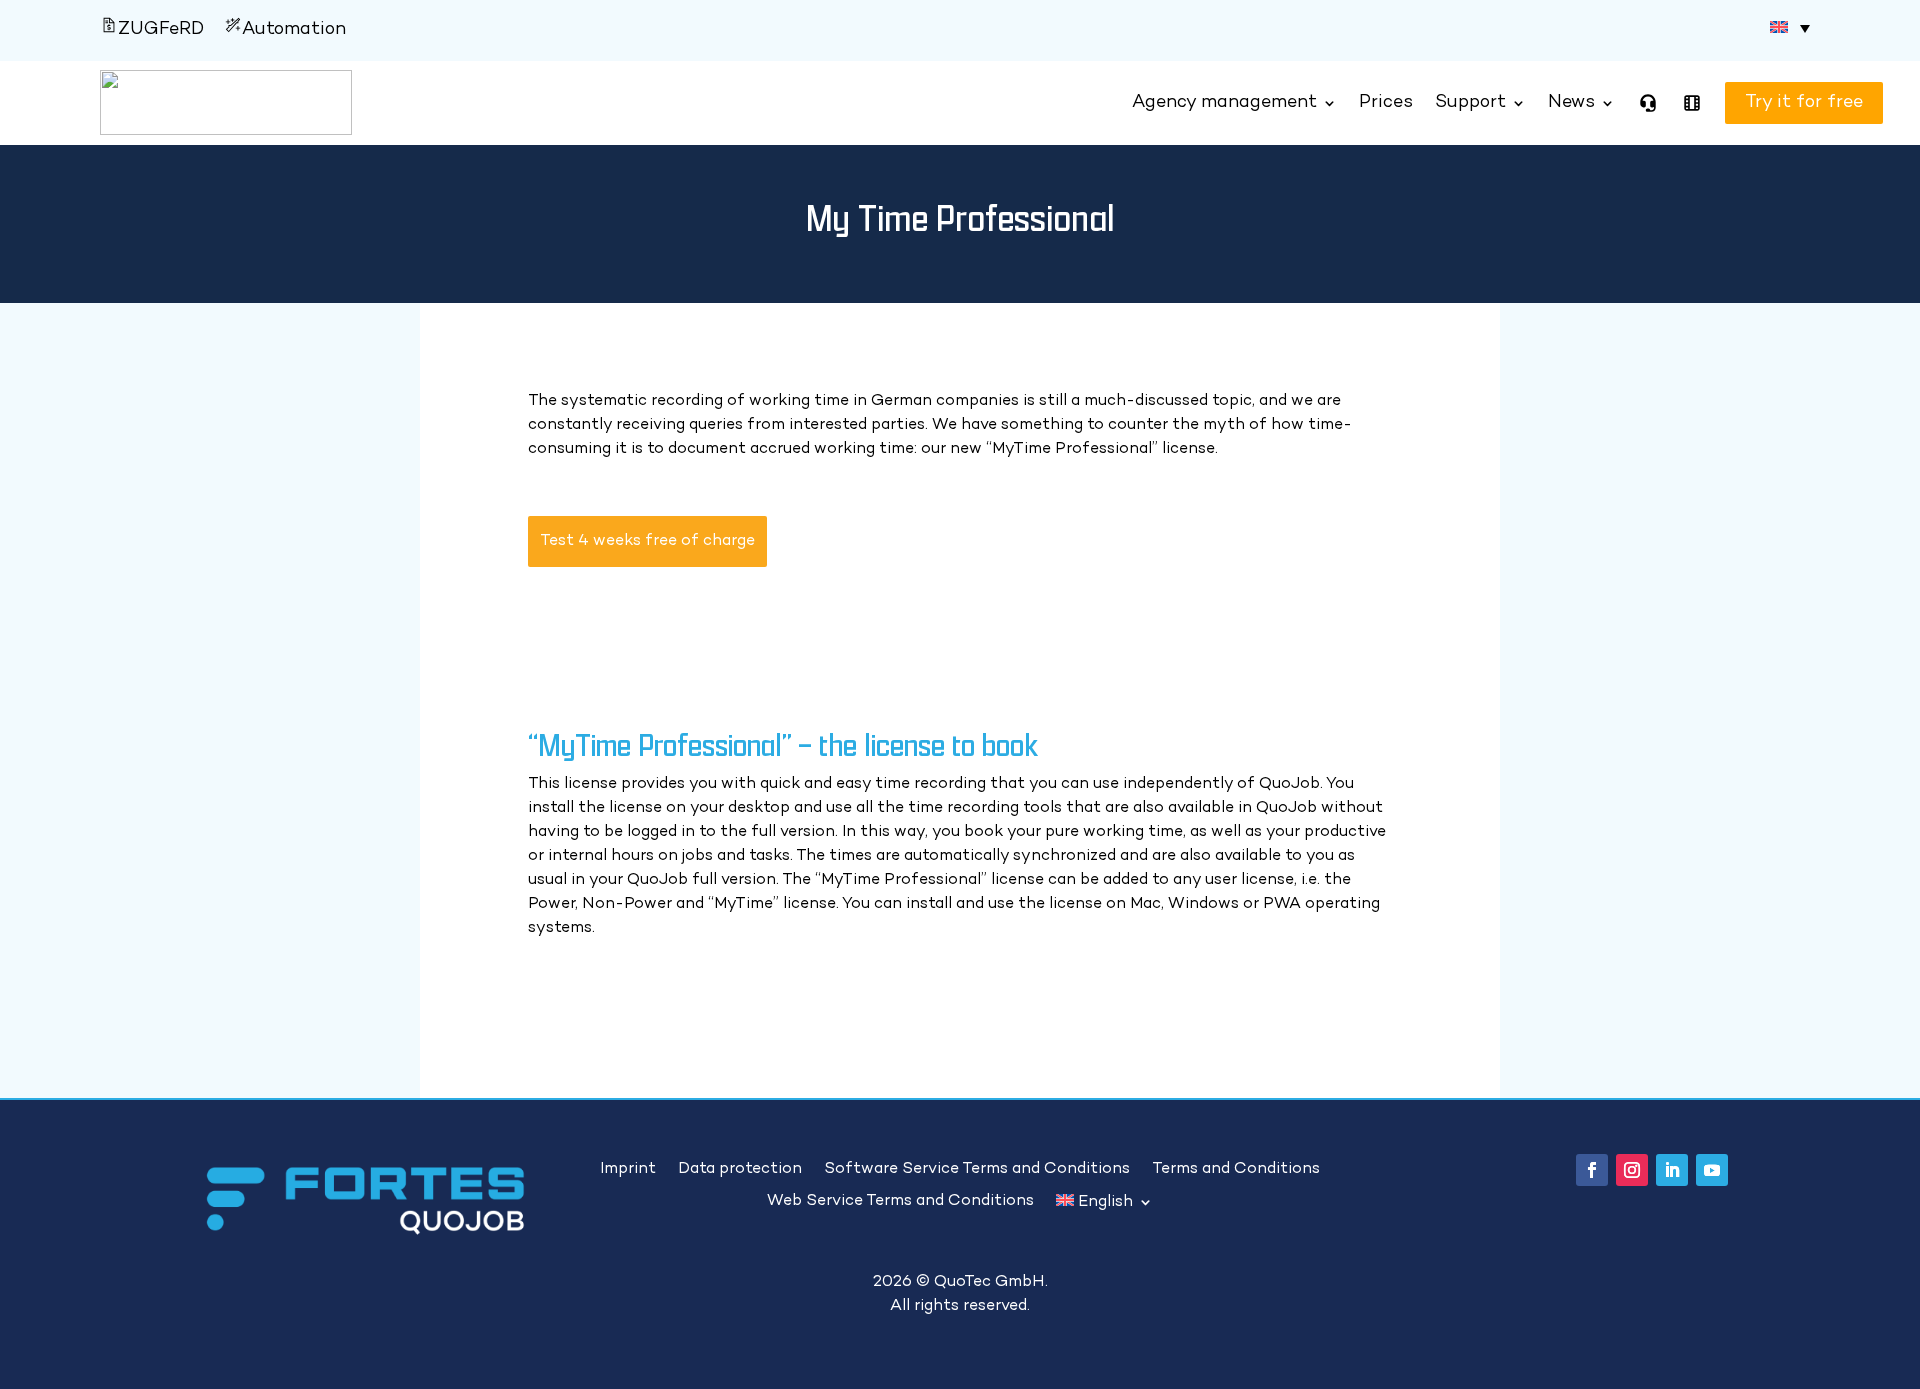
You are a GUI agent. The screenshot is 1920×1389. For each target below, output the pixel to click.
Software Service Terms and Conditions (977, 1170)
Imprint (628, 1170)
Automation (294, 29)
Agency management (1224, 102)
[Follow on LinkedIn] (1672, 1170)
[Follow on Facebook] (1592, 1170)
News (1571, 102)
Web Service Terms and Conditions (900, 1202)
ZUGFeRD (161, 29)
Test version (1778, 102)
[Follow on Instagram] (1632, 1170)
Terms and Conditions (1236, 1170)
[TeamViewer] (1648, 103)
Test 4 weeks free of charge (647, 541)
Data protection (740, 1170)
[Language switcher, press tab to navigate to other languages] (1790, 28)
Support (1470, 102)
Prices (1386, 102)
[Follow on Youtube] (1712, 1170)
